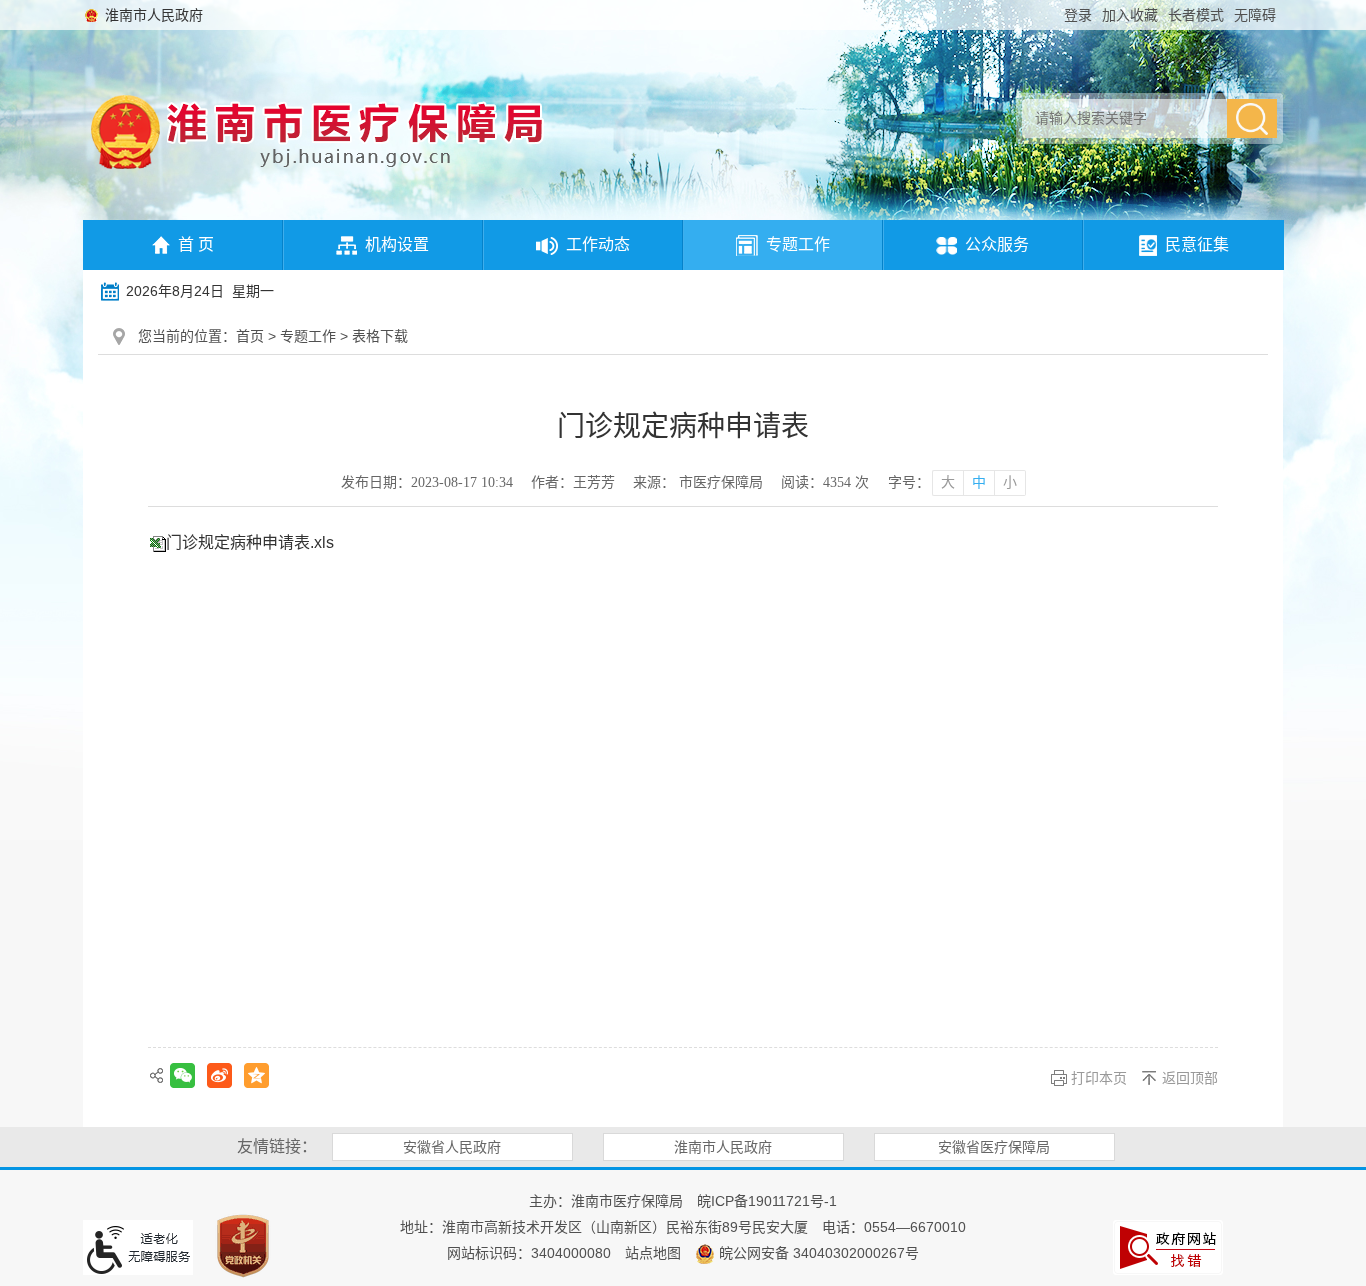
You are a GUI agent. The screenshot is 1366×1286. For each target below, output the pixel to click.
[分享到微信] (182, 1075)
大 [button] (948, 482)
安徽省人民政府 (452, 1147)
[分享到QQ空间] (256, 1075)
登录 (1078, 15)
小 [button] (1010, 482)
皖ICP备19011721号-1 (767, 1201)
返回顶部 (1190, 1078)
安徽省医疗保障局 (994, 1147)
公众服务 (997, 244)
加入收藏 (1130, 15)
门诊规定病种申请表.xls (250, 542)
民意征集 (1197, 244)
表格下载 (380, 336)
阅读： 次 (825, 482)
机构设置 (397, 244)
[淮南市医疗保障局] (125, 131)
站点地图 (653, 1253)
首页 (250, 336)
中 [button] (979, 482)
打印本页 (1099, 1078)
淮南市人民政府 (154, 15)
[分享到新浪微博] (219, 1075)
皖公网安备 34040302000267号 (817, 1253)
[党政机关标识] (243, 1245)
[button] (1196, 15)
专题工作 (798, 244)
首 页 (196, 244)
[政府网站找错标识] (1168, 1246)
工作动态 (598, 244)
